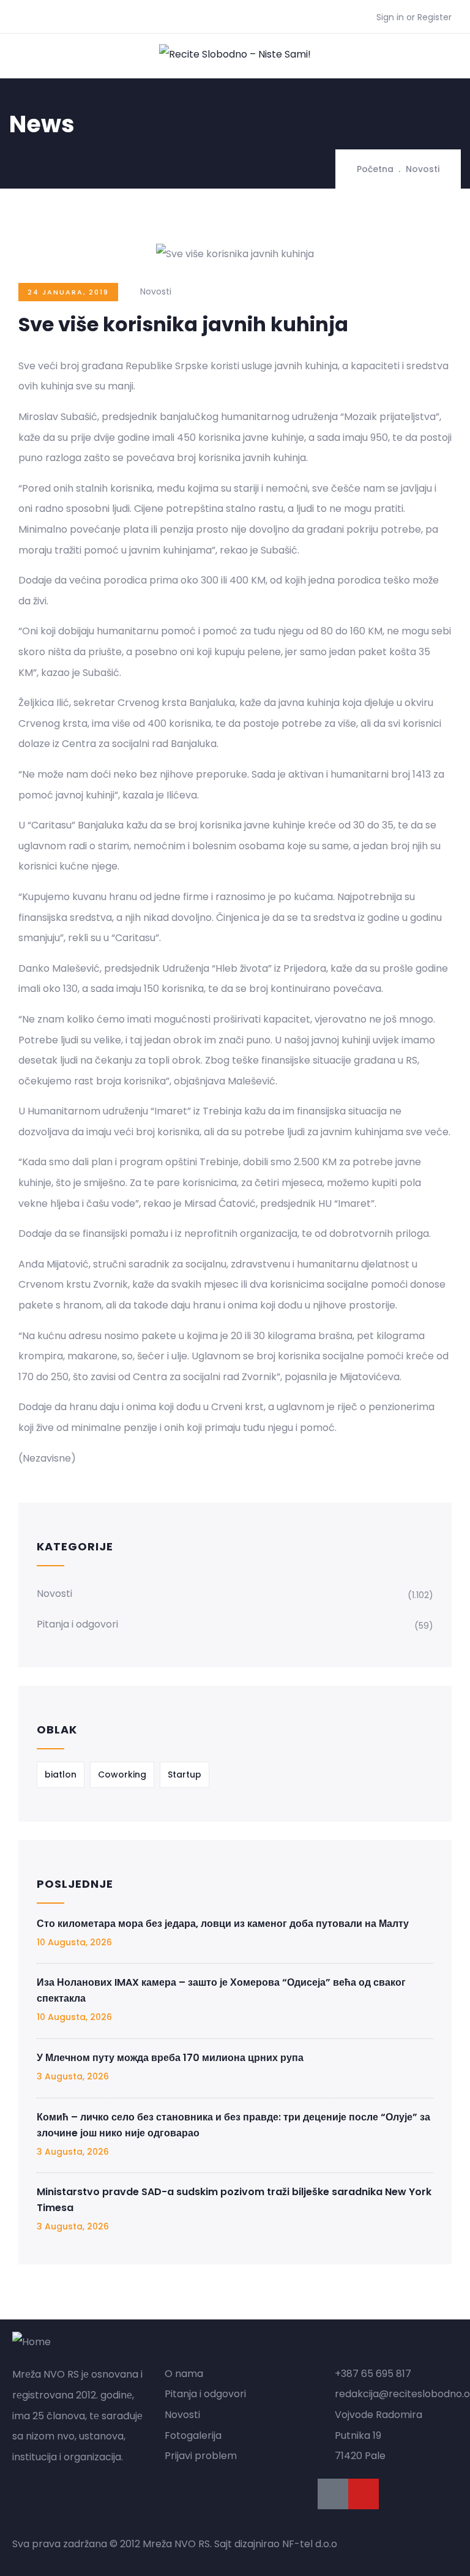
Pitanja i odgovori (77, 1624)
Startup (185, 1774)
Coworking (122, 1774)
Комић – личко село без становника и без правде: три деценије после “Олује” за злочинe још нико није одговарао (233, 2125)
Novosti (423, 169)
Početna (375, 169)
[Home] (32, 2342)
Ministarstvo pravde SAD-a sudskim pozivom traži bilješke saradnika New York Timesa (234, 2200)
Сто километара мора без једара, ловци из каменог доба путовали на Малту (223, 1924)
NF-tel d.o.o (310, 2544)
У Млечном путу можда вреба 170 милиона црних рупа (170, 2058)
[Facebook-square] (333, 2494)
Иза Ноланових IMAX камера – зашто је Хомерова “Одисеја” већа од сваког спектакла (221, 1990)
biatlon (61, 1774)
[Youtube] (364, 2494)
